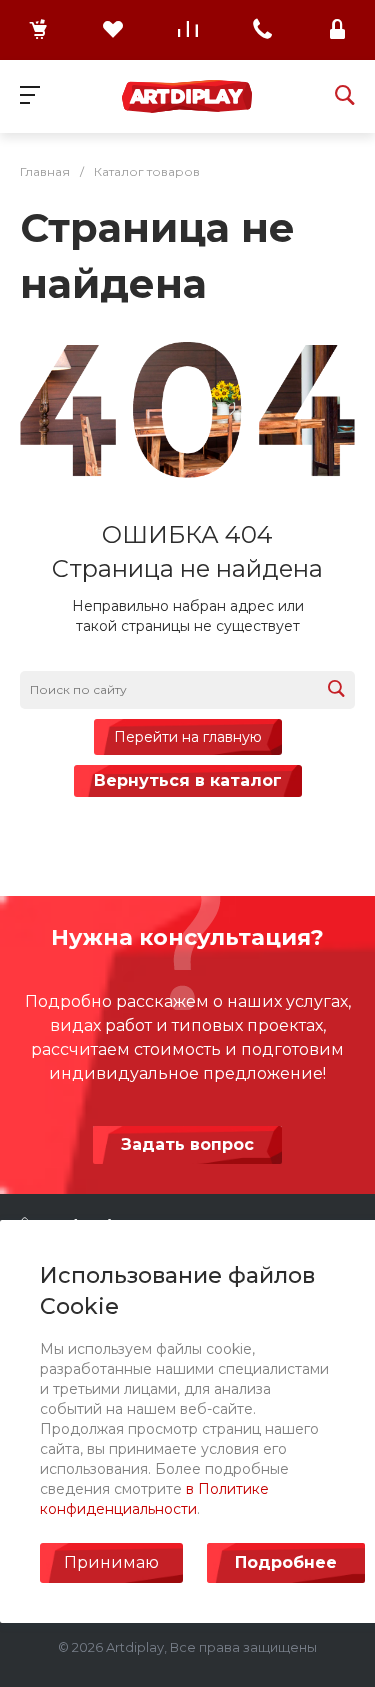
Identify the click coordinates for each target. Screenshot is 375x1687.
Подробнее (286, 1562)
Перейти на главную (188, 737)
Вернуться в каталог (188, 780)
